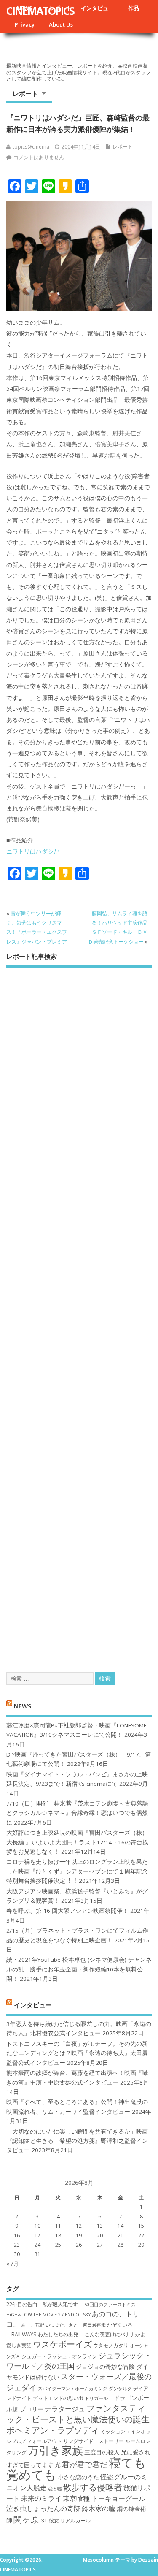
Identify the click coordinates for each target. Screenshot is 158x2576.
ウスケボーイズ (62, 2344)
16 (17, 2236)
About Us (61, 24)
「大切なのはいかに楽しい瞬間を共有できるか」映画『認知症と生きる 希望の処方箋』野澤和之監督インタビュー (77, 2141)
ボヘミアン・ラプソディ (53, 2430)
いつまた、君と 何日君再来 (76, 2325)
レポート (25, 93)
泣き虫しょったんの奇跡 (43, 2508)
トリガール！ (99, 2398)
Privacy (25, 24)
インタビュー (97, 8)
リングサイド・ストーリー (94, 2441)
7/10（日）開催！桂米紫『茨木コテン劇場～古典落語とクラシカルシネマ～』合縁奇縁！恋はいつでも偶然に (77, 1813)
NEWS (23, 1706)
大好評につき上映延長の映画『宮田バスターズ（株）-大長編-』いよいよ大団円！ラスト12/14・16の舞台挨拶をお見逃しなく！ (78, 1842)
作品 (134, 8)
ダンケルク (120, 2389)
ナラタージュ (65, 2409)
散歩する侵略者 (93, 2487)
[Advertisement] (79, 1312)
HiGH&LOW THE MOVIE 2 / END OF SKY (48, 2315)
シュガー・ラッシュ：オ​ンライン (59, 2356)
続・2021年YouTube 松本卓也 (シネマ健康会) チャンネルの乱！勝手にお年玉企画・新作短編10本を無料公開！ (79, 1969)
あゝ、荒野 (33, 2325)
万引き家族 (55, 2450)
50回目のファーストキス (110, 2305)
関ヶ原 (26, 2519)
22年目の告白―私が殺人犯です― (45, 2304)
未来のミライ (41, 2498)
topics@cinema (31, 147)
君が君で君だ (85, 2464)
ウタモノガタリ (111, 2345)
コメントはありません (39, 157)
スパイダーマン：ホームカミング (73, 2389)
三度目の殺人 (102, 2452)
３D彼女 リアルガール (65, 2520)
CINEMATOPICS (40, 11)
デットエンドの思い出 (58, 2398)
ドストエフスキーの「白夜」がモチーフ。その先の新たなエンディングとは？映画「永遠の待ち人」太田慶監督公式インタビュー (77, 2053)
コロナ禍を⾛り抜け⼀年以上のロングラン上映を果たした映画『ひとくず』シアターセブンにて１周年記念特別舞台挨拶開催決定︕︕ (77, 1871)
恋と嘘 (55, 2489)
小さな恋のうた (78, 2477)
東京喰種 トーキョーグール (104, 2498)
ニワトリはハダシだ (33, 851)
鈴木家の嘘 (99, 2508)
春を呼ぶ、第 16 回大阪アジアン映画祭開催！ (67, 1911)
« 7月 (12, 2264)
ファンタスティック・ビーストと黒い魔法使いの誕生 (78, 2413)
